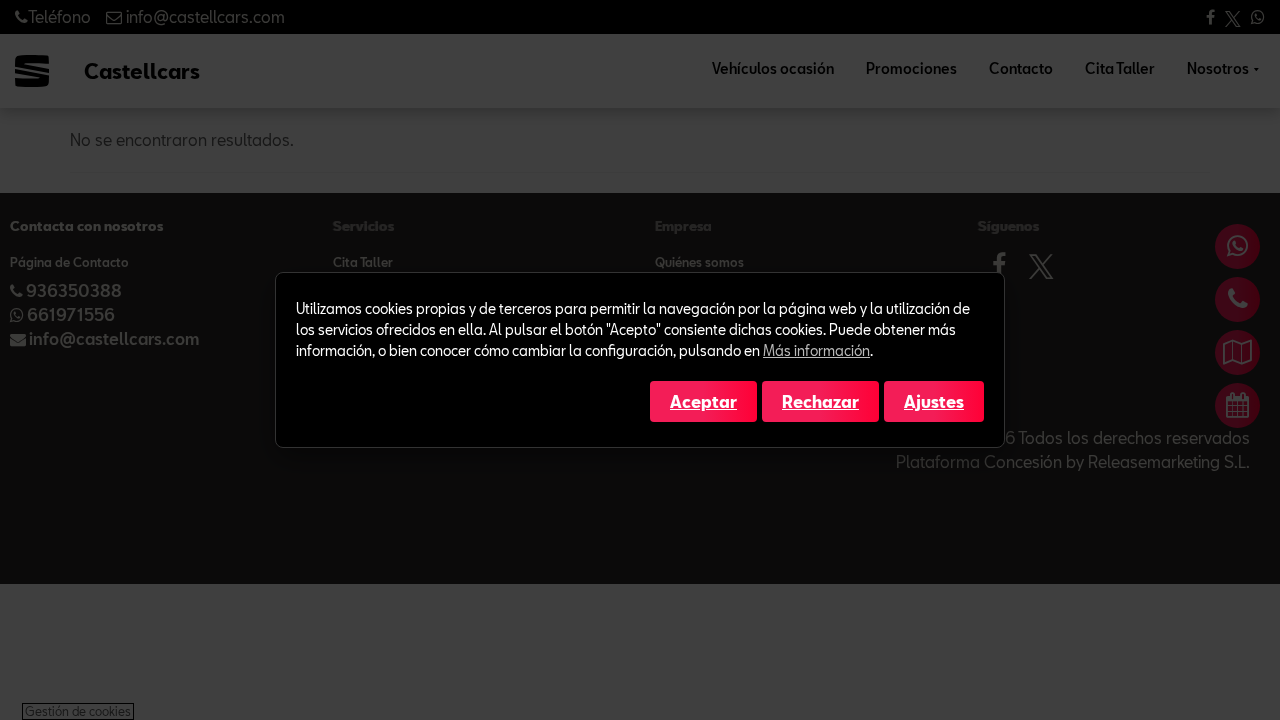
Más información (816, 350)
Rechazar (820, 401)
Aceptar (703, 401)
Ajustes (934, 401)
